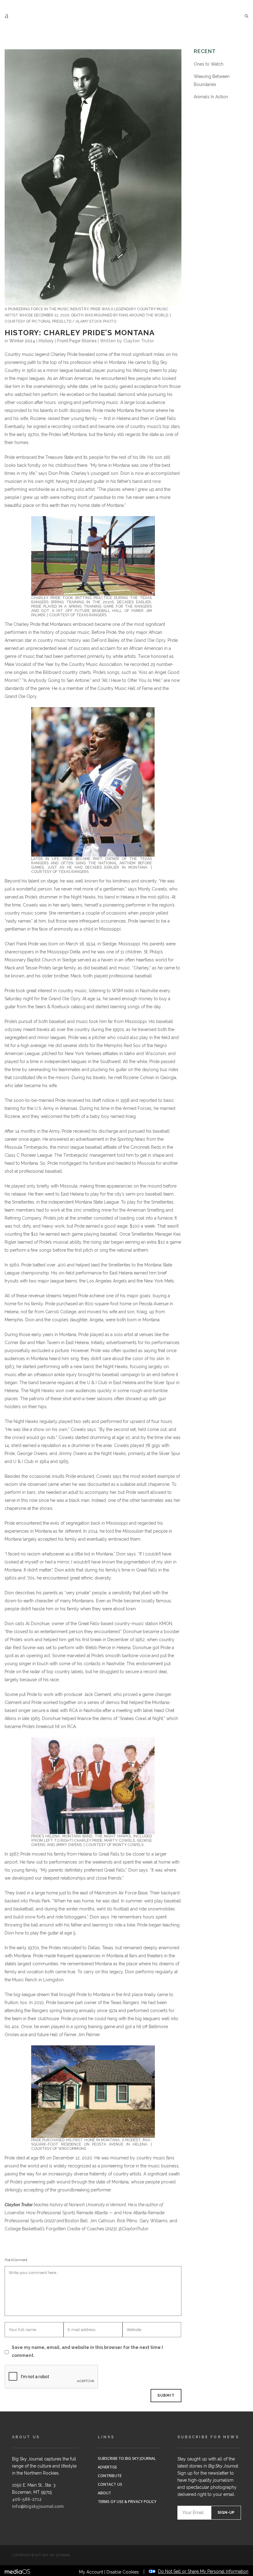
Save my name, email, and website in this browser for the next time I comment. (87, 2351)
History (46, 341)
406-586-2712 (27, 2499)
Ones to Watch (209, 64)
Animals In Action (211, 97)
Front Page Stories (77, 341)
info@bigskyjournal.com (38, 2506)
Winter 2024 (22, 341)
